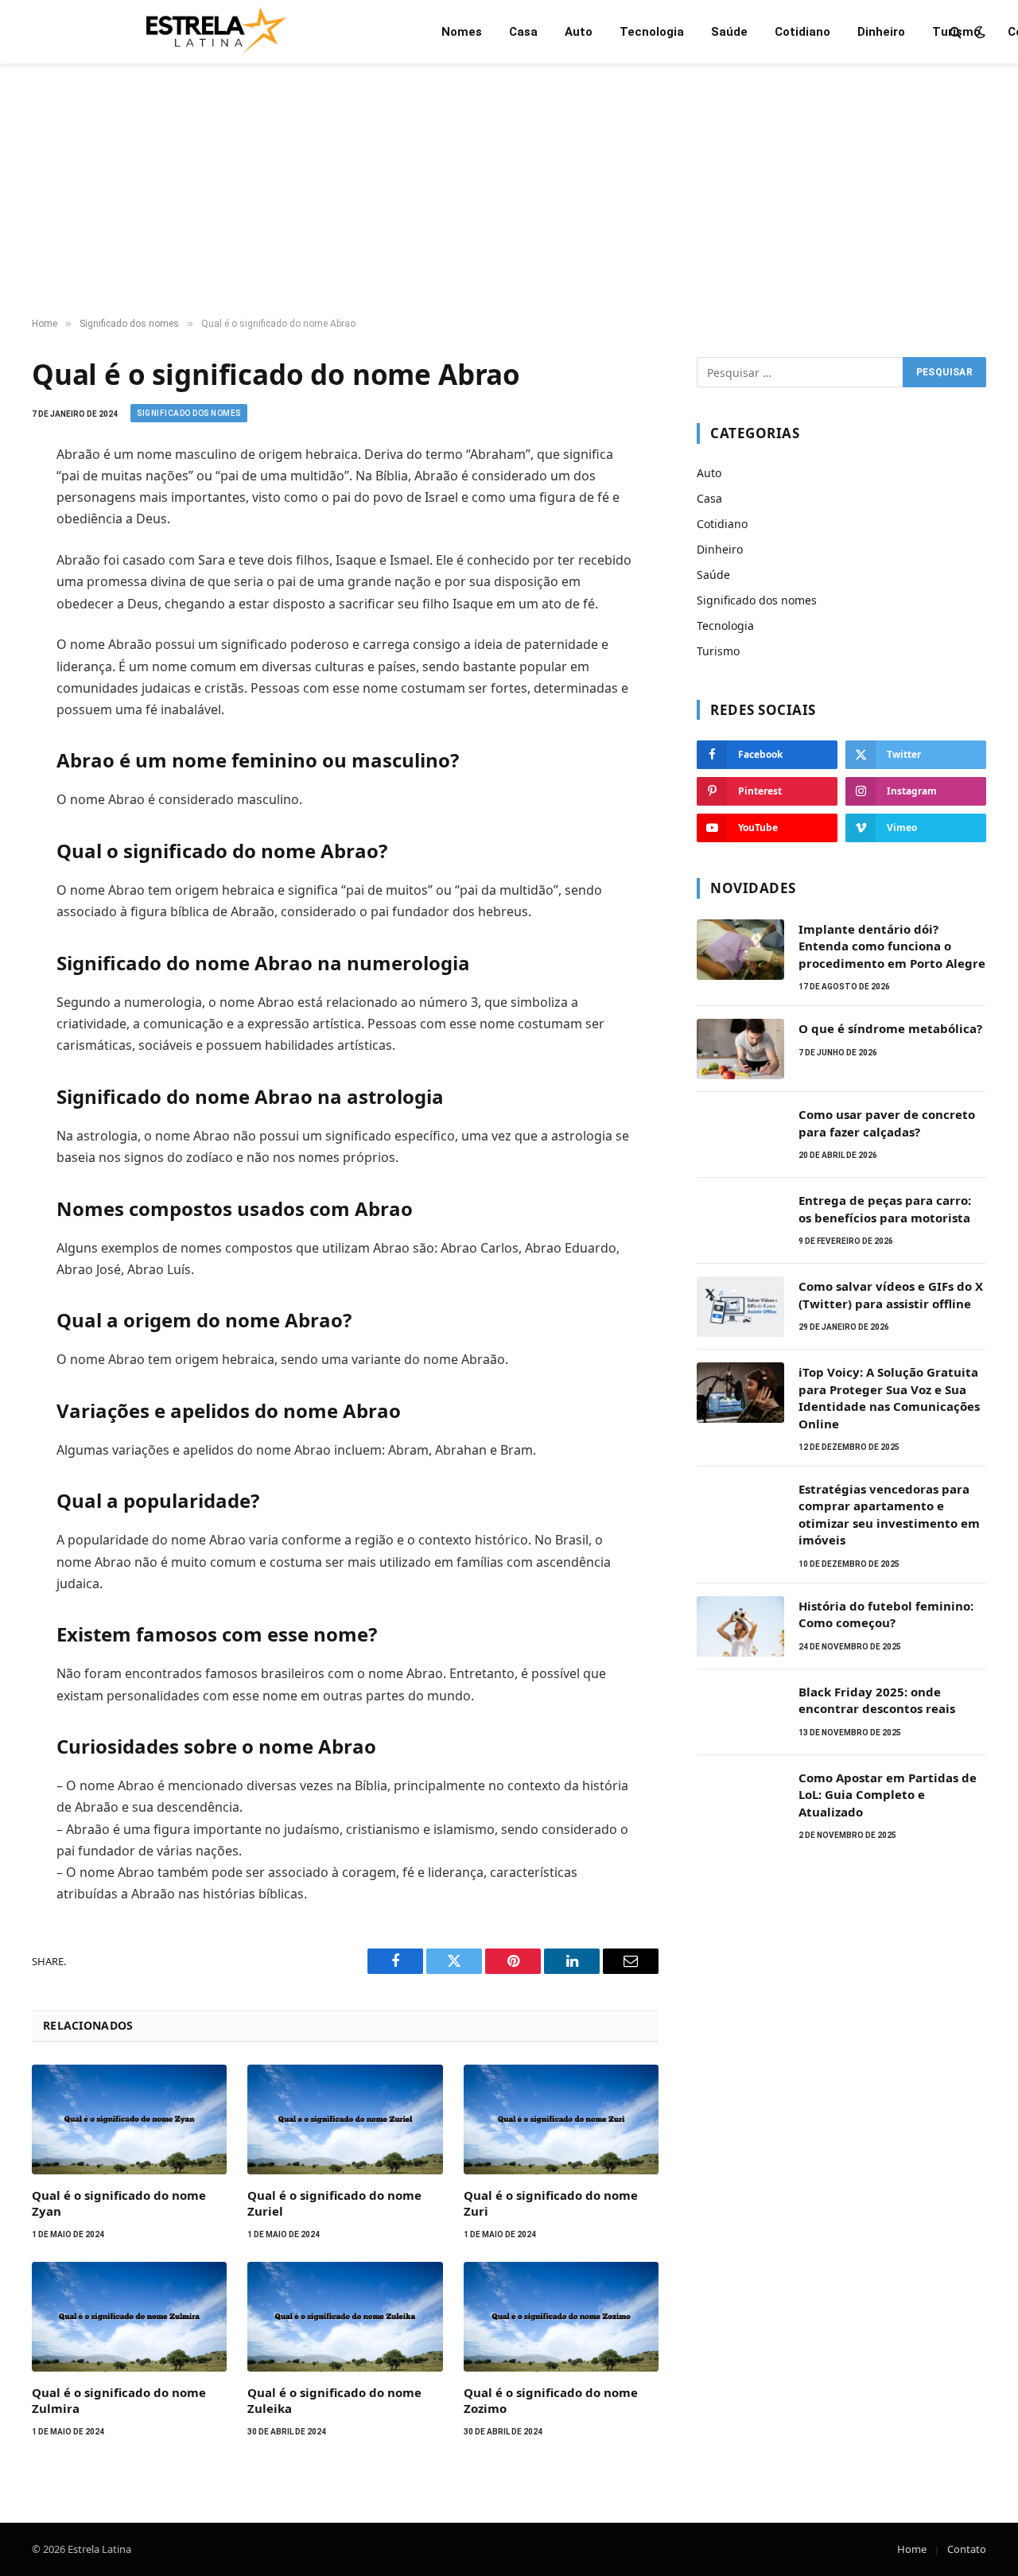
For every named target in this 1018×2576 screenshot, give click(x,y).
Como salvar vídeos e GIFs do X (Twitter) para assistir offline (891, 1294)
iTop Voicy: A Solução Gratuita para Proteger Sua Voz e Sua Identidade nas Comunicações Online (889, 1397)
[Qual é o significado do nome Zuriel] (345, 2119)
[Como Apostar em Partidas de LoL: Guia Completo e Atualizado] (740, 1798)
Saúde (729, 32)
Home (912, 2549)
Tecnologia (652, 32)
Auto (579, 32)
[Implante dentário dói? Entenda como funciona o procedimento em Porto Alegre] (740, 950)
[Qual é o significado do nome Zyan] (129, 2119)
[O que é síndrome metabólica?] (740, 1049)
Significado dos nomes (189, 413)
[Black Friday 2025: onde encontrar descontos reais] (740, 1712)
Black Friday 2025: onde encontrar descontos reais (877, 1700)
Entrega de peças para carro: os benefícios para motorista (885, 1208)
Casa (523, 32)
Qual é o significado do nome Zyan (119, 2203)
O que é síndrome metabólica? (890, 1028)
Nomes (462, 32)
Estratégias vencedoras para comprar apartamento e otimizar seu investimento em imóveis (889, 1514)
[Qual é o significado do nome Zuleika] (345, 2317)
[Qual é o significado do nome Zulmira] (129, 2317)
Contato (967, 2549)
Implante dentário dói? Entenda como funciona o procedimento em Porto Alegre (892, 946)
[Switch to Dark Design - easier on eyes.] (978, 32)
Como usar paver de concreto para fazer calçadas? (887, 1123)
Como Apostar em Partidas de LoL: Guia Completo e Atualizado (888, 1795)
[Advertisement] (509, 191)
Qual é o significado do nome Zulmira (119, 2400)
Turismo (956, 32)
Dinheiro (881, 32)
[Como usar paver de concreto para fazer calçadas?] (740, 1135)
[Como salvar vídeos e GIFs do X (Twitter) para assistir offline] (740, 1307)
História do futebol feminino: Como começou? (886, 1614)
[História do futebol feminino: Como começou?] (740, 1626)
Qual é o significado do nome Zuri (551, 2203)
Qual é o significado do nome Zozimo (551, 2400)
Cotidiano (802, 32)
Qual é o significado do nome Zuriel (334, 2203)
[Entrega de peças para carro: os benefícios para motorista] (740, 1221)
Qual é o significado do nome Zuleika (334, 2400)
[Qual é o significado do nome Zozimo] (561, 2317)
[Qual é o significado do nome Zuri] (561, 2119)
